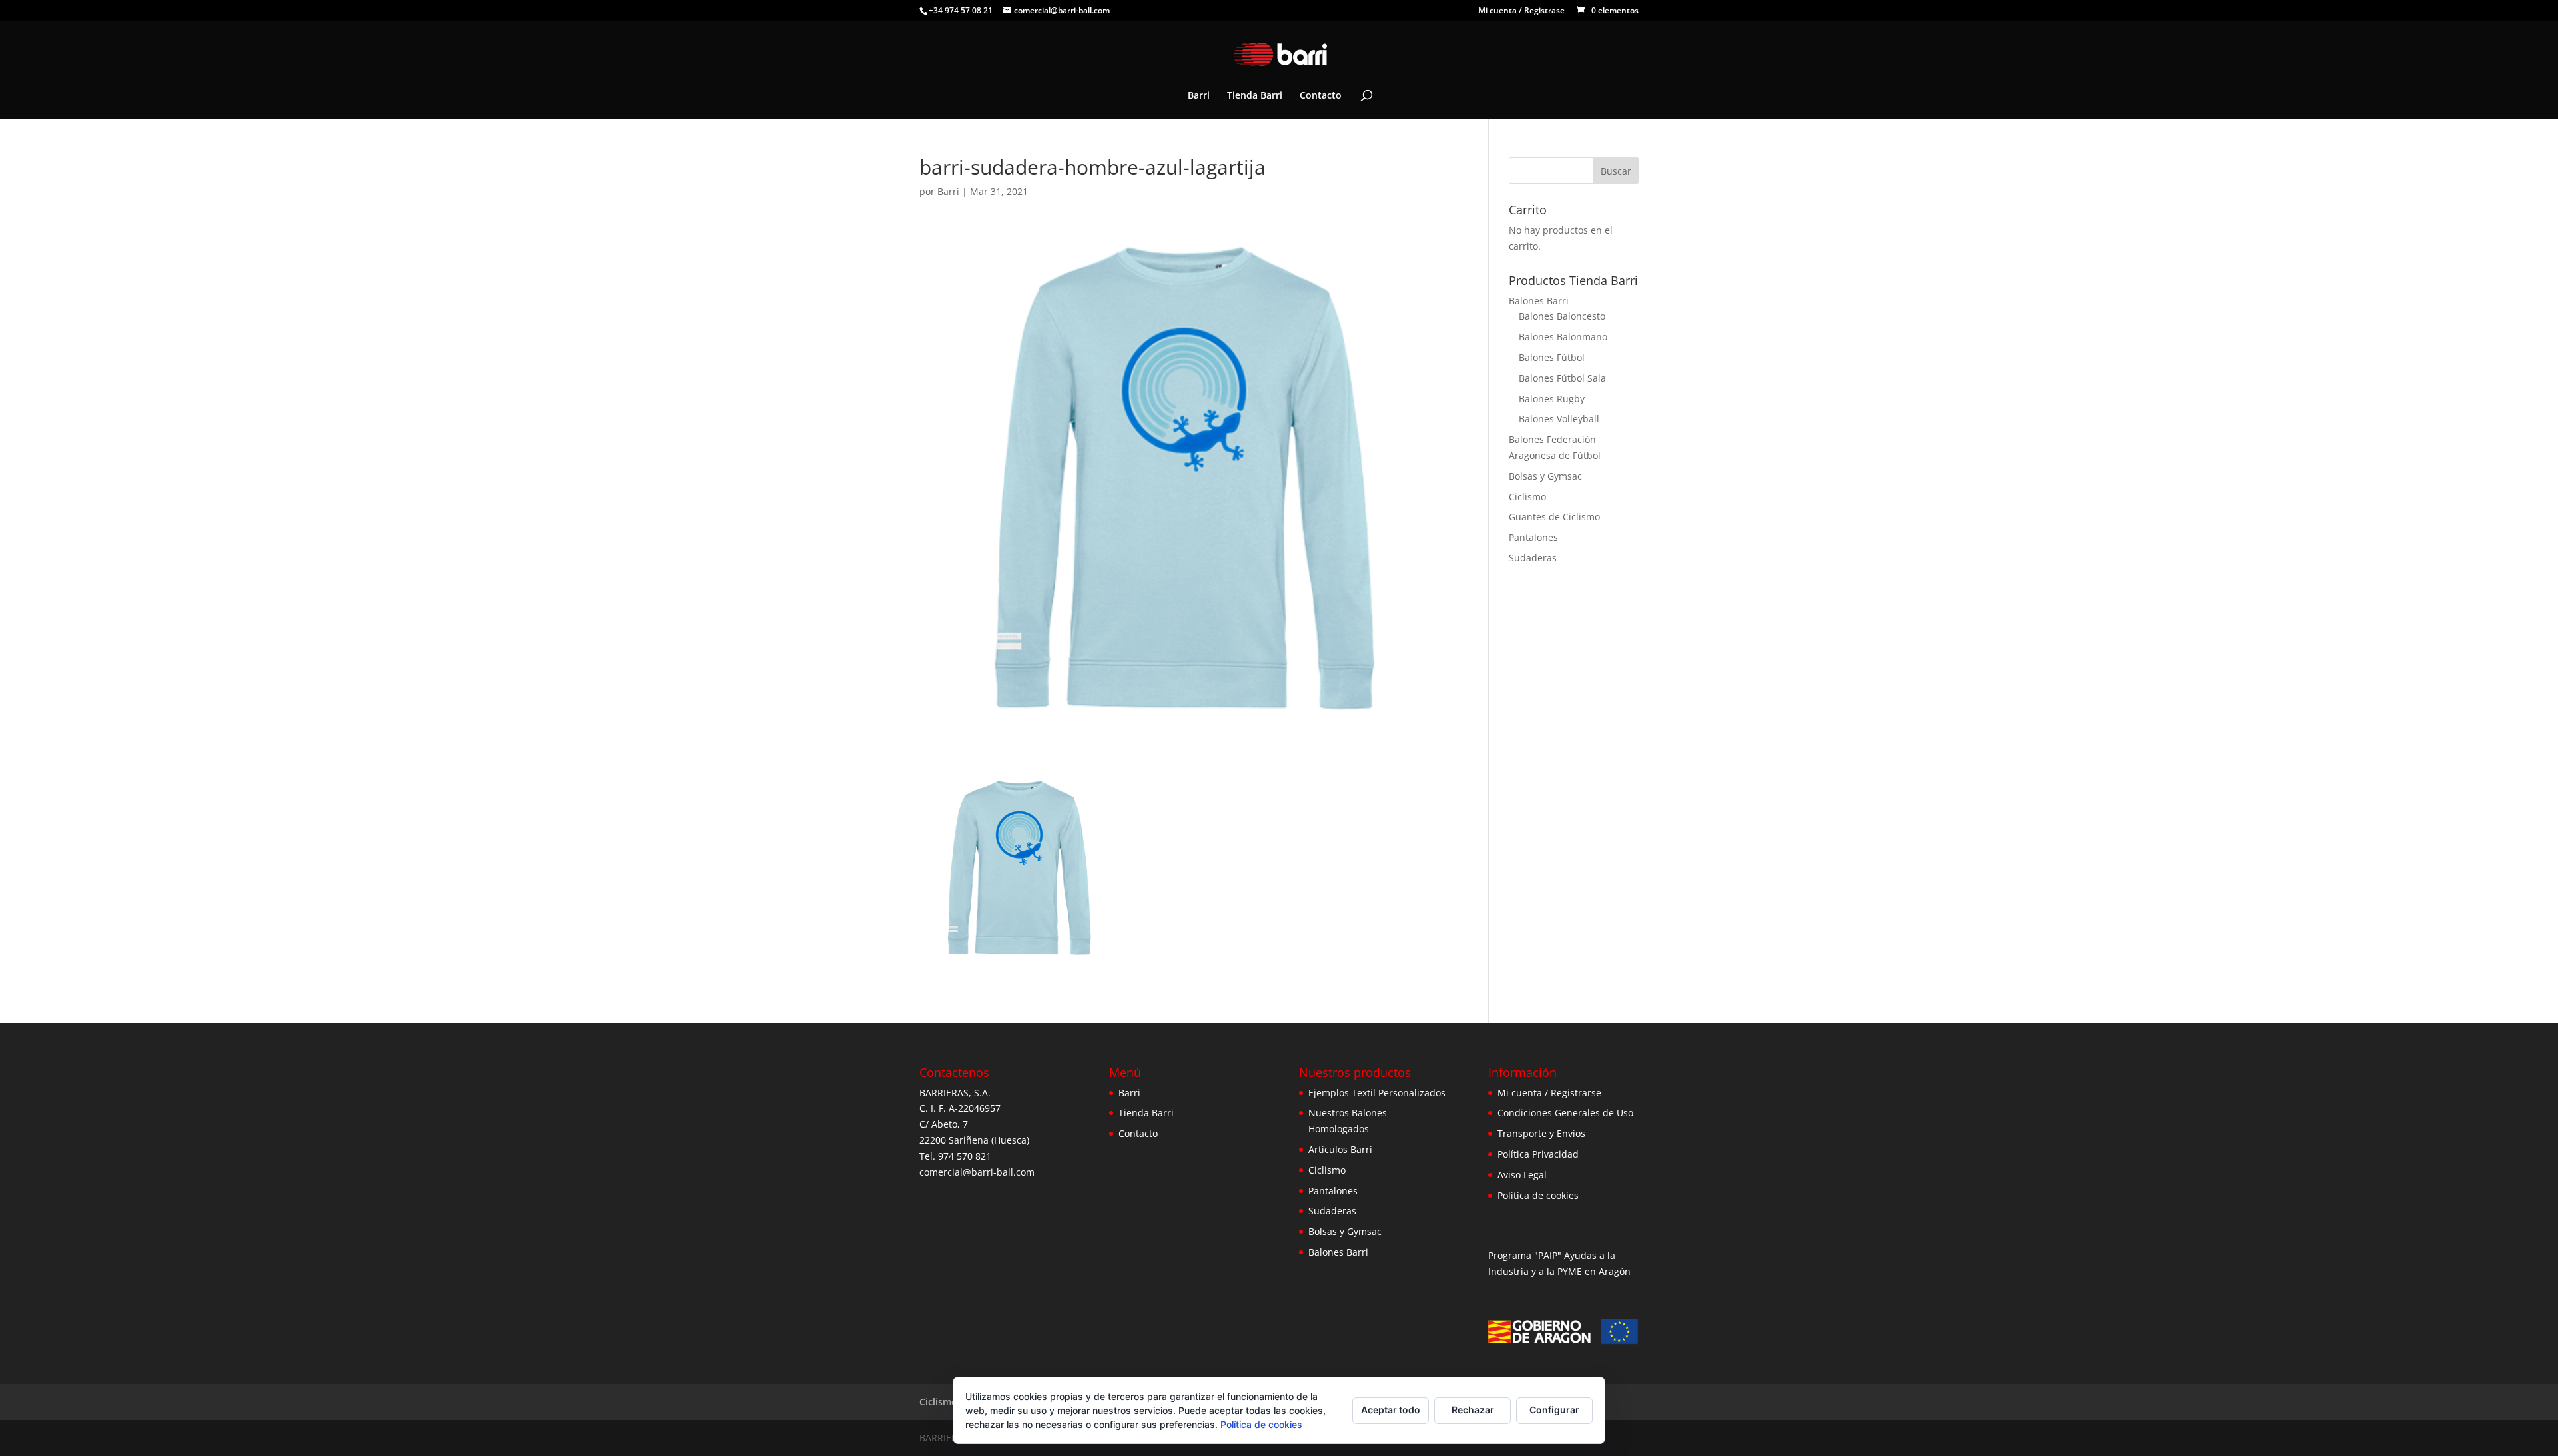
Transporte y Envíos (1541, 1133)
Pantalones (1533, 537)
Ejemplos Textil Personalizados (1377, 1093)
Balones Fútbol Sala (1562, 378)
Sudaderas (1533, 558)
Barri (1199, 96)
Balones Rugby (1552, 399)
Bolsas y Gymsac (1545, 476)
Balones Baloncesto (1562, 316)
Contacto (1321, 96)
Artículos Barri (1340, 1149)
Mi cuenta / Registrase (1521, 11)
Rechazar (1473, 1410)
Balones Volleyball (1559, 419)
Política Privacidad (1538, 1154)
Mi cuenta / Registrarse (1549, 1093)
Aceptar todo (1391, 1410)
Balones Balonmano (1563, 337)
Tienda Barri (1255, 96)
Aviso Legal (1522, 1175)
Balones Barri (1539, 301)
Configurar (1554, 1410)
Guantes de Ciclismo (1554, 517)
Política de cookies (1538, 1195)
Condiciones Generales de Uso (1565, 1113)
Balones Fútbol (1552, 357)
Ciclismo (1527, 497)
